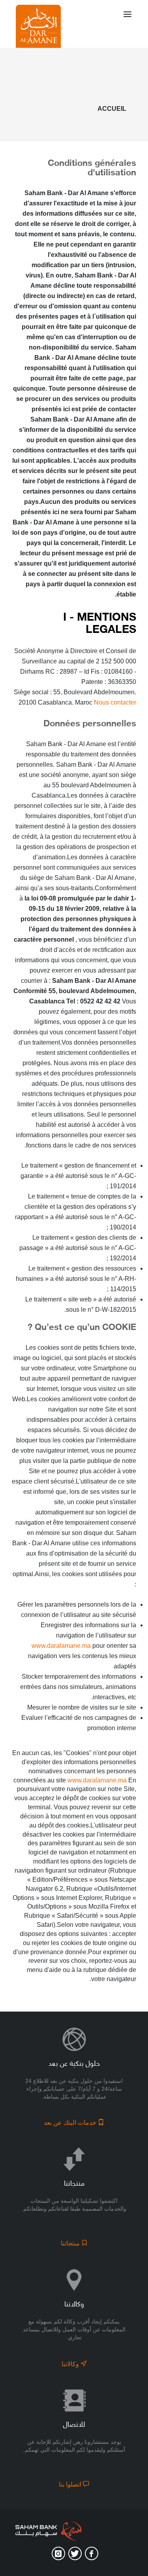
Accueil (112, 109)
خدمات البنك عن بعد (71, 2123)
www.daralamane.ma (61, 1646)
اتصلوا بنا (71, 2484)
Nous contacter (115, 702)
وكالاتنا (71, 2364)
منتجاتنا (71, 2243)
